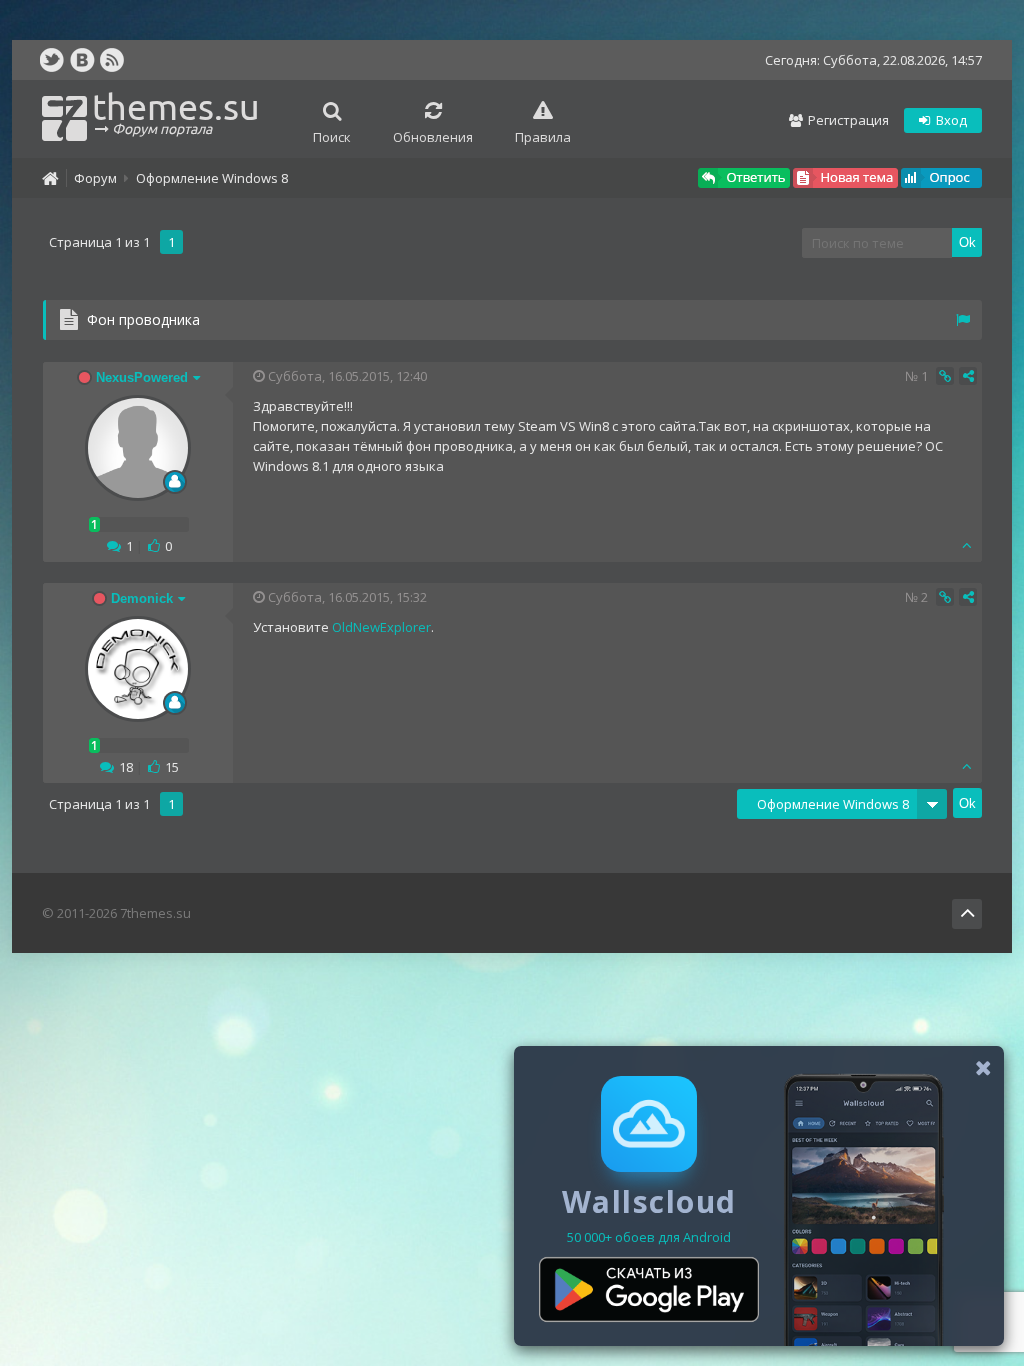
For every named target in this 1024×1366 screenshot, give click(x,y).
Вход (950, 120)
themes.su (176, 111)
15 (172, 767)
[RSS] (112, 60)
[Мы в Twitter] (52, 60)
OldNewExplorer (381, 627)
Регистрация (847, 120)
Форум (95, 178)
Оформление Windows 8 (212, 178)
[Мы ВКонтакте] (82, 60)
